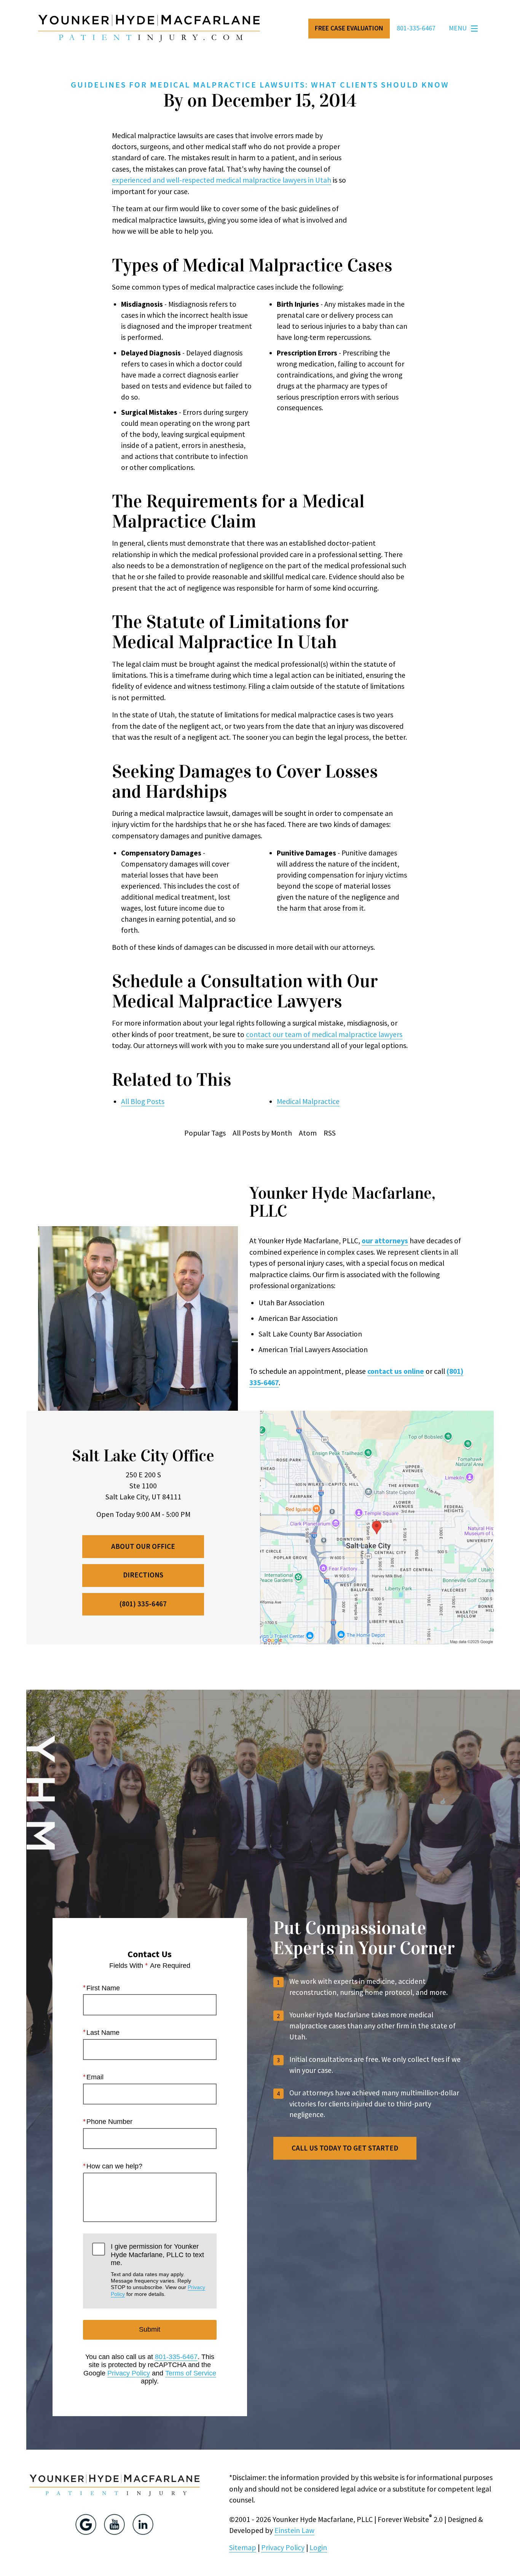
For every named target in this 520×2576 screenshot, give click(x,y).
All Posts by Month (262, 1133)
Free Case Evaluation (349, 28)
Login (318, 2547)
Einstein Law (294, 2530)
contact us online (396, 1371)
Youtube (114, 2524)
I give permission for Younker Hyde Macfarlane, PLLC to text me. (158, 2270)
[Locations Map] (377, 1527)
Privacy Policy (129, 2373)
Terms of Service (191, 2373)
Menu (458, 28)
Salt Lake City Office (143, 1456)
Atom (308, 1133)
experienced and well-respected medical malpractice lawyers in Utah (222, 180)
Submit (150, 2329)
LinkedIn (143, 2524)
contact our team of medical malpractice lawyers (324, 1034)
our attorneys (385, 1241)
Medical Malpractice (308, 1101)
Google (86, 2524)
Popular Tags (205, 1133)
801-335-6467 (176, 2357)
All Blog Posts (143, 1101)
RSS (330, 1133)
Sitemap (243, 2547)
